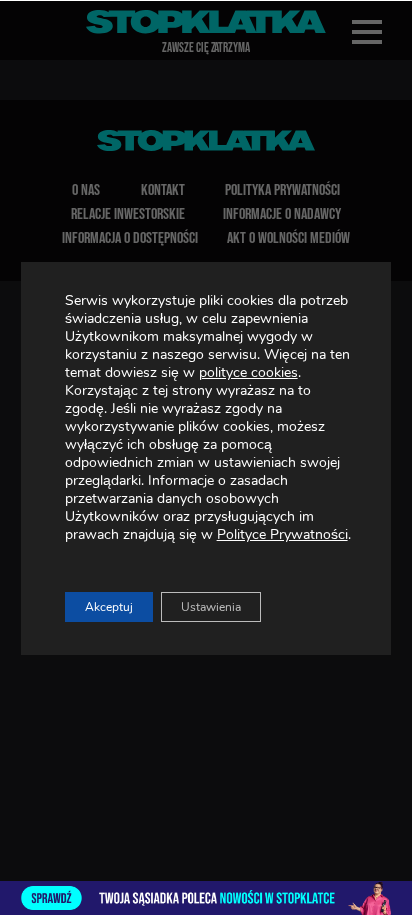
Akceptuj (109, 607)
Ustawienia (211, 607)
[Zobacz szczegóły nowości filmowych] (206, 898)
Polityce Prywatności (282, 534)
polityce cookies (248, 372)
